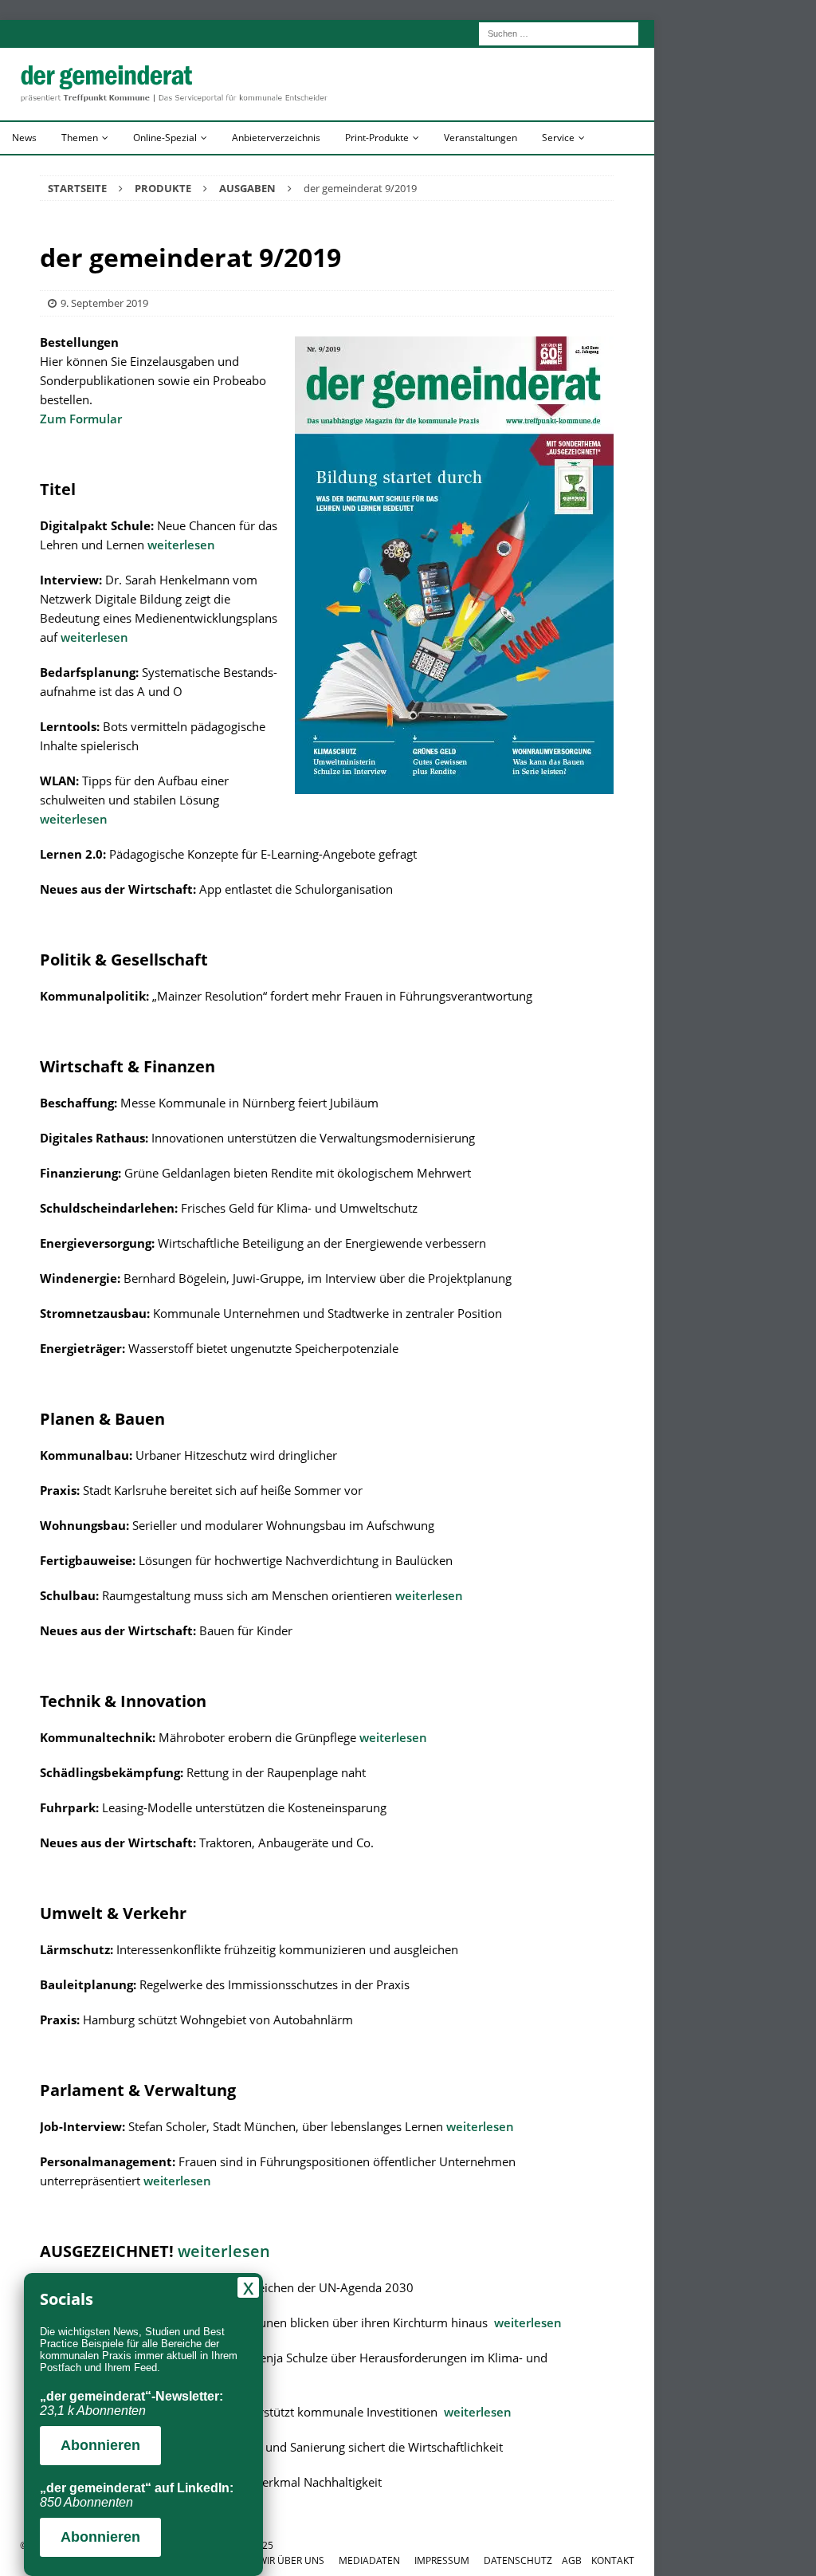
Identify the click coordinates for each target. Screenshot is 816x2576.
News (24, 138)
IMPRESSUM (442, 2560)
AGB (572, 2560)
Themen (80, 138)
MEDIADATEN (369, 2560)
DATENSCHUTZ (518, 2560)
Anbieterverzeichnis (276, 138)
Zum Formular (81, 419)
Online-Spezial (165, 138)
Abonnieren (100, 2445)
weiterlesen (181, 545)
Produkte (163, 188)
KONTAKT (613, 2560)
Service (558, 138)
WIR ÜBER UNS (291, 2560)
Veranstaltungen (481, 138)
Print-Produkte (377, 138)
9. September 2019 (104, 303)
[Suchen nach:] (559, 32)
